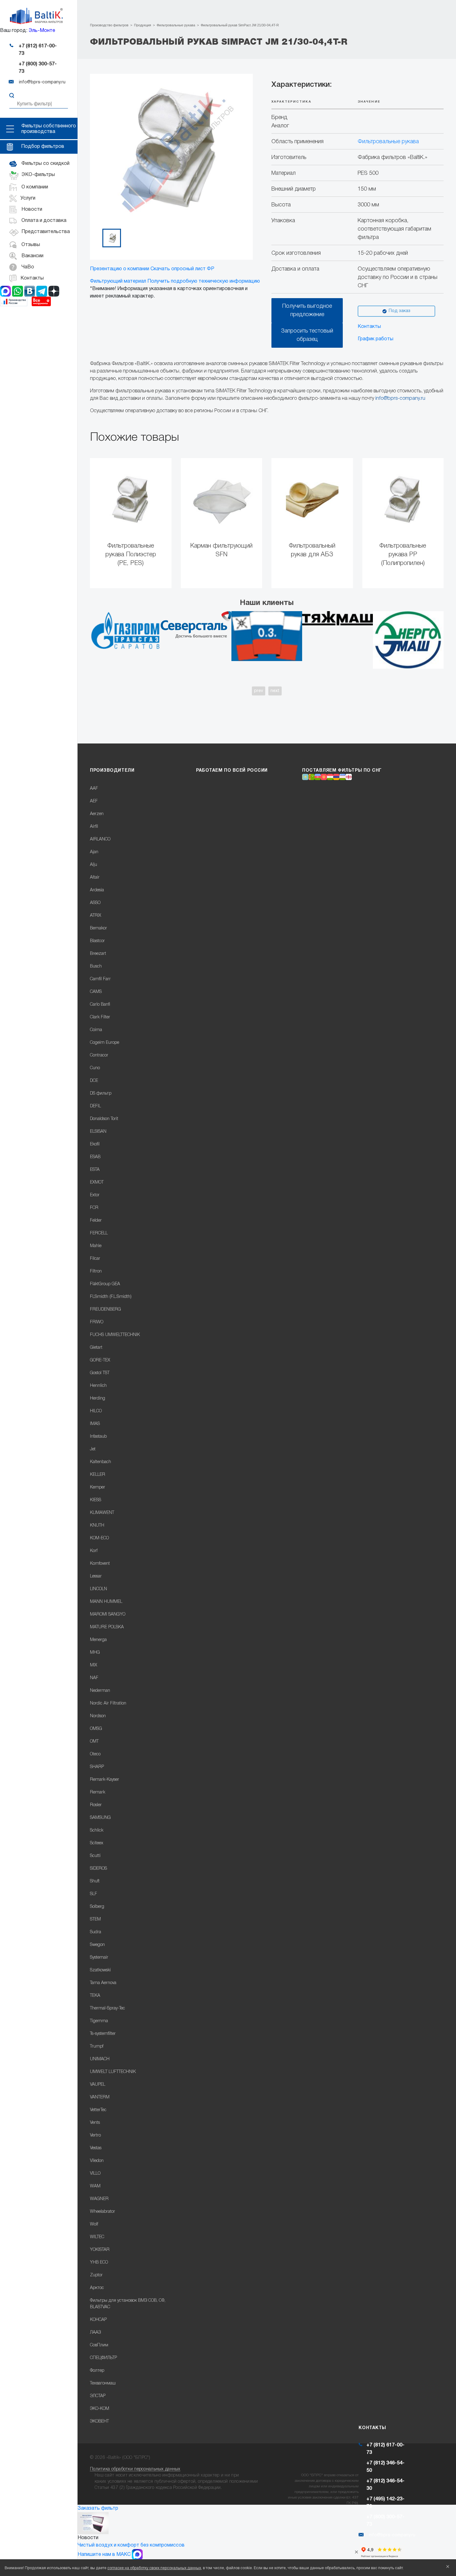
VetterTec (98, 2110)
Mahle (96, 1246)
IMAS (95, 1424)
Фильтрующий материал (118, 281)
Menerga (98, 1640)
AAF (94, 789)
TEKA (95, 1996)
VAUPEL (98, 2085)
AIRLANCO (100, 839)
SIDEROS (98, 1869)
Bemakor (98, 928)
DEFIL (95, 1106)
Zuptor (96, 2275)
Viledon (97, 2161)
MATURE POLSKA (107, 1627)
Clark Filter (100, 1017)
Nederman (100, 1691)
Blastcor (97, 941)
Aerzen (97, 814)
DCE (94, 1081)
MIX (94, 1665)
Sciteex (97, 1843)
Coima (96, 1030)
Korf (94, 1551)
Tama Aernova (103, 1983)
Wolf (94, 2224)
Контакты (369, 327)
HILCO (96, 1411)
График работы (376, 339)
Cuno (95, 1068)
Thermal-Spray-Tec (107, 2008)
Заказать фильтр (98, 2508)
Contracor (99, 1055)
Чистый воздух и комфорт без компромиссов (131, 2545)
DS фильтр (101, 1094)
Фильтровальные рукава (388, 142)
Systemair (99, 1958)
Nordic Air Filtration (108, 1703)
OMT (94, 1742)
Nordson (98, 1716)
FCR (94, 1208)
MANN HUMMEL (106, 1602)
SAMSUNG (100, 1818)
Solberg (97, 1907)
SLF (94, 1894)
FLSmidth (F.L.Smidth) (111, 1297)
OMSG (96, 1729)
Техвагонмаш (103, 2383)
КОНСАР (98, 2320)
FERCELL (99, 1233)
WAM (95, 2186)
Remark (98, 1792)
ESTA (95, 1170)
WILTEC (97, 2237)
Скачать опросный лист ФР (182, 269)
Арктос (97, 2288)
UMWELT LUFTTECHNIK (113, 2072)
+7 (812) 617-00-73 (38, 50)
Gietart (96, 1348)
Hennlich (98, 1386)
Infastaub (98, 1437)
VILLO (95, 2174)
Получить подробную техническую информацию (204, 281)
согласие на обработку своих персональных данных (154, 2568)
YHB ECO (99, 2263)
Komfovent (100, 1564)
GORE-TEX (100, 1360)
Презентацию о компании (120, 269)
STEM (95, 1919)
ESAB (95, 1157)
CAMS (96, 992)
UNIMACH (100, 2059)
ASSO (95, 903)
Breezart (98, 954)
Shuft (95, 1881)
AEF (94, 801)
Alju (94, 865)
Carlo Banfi (100, 1005)
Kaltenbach (101, 1462)
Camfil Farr (100, 979)
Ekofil (95, 1144)
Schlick (97, 1831)
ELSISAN (98, 1132)
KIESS (96, 1500)
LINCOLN (98, 1589)
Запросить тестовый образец (307, 335)
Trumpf (97, 2047)
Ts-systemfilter (103, 2034)
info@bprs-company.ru (400, 399)
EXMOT (97, 1182)
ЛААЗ (95, 2333)
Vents (95, 2123)
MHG (95, 1653)
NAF (94, 1678)
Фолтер (97, 2371)
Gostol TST (100, 1373)
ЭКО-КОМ (100, 2409)
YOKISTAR (100, 2250)
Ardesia (97, 890)
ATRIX (96, 916)
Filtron (96, 1271)
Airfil (94, 827)
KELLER (98, 1475)
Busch (96, 966)
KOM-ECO (99, 1538)
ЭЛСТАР (98, 2396)
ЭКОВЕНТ (99, 2422)
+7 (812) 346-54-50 (385, 2467)
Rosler (96, 1805)
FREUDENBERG (105, 1310)
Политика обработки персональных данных (135, 2469)
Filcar (95, 1259)
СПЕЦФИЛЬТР (103, 2358)
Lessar (96, 1576)
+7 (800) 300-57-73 (38, 68)
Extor (95, 1195)
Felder (96, 1221)
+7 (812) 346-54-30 (385, 2485)
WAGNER (99, 2199)
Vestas (96, 2148)
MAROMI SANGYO (108, 1614)
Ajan (94, 852)
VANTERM (100, 2097)
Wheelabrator (103, 2212)
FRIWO (97, 1322)
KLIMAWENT (102, 1513)
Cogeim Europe (105, 1043)
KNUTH (97, 1526)
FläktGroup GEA (105, 1284)
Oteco (95, 1754)
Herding (98, 1398)
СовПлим (99, 2345)
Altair (95, 878)
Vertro (95, 2135)
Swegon (97, 1945)
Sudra (96, 1932)
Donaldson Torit (104, 1119)
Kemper (98, 1487)
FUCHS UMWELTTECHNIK (115, 1335)
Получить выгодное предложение (307, 310)
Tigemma (99, 2021)
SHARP (97, 1767)
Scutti (95, 1856)
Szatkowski (100, 1970)
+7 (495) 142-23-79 (385, 2503)
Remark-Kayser (105, 1780)
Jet (93, 1449)
